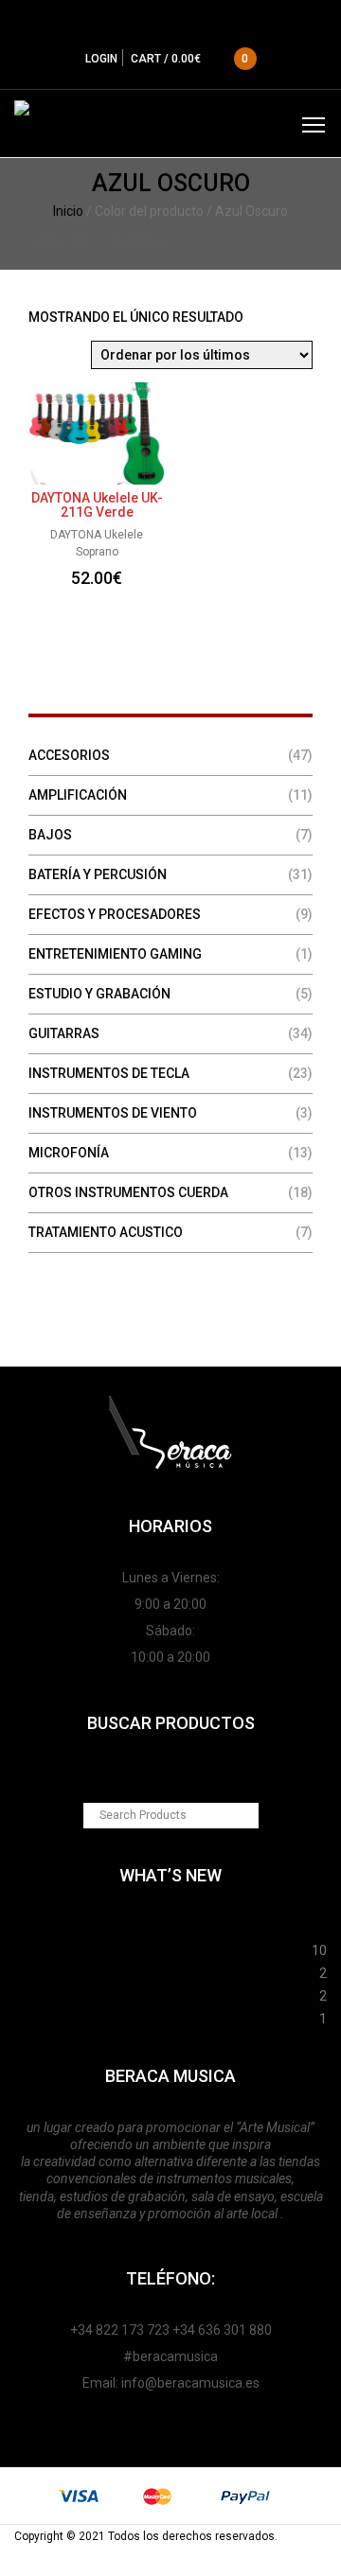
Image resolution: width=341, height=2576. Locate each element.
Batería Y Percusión (98, 874)
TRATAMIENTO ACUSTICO (106, 1232)
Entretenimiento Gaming (115, 954)
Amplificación (78, 795)
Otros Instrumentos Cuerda (128, 1192)
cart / (190, 59)
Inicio (68, 211)
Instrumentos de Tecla (109, 1073)
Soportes (171, 1925)
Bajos (50, 835)
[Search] (246, 1816)
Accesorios (69, 755)
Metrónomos (167, 1993)
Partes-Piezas (167, 1970)
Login (101, 59)
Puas (163, 1948)
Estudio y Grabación (99, 994)
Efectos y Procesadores (115, 914)
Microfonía (69, 1153)
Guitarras (64, 1033)
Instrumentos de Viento (113, 1113)
